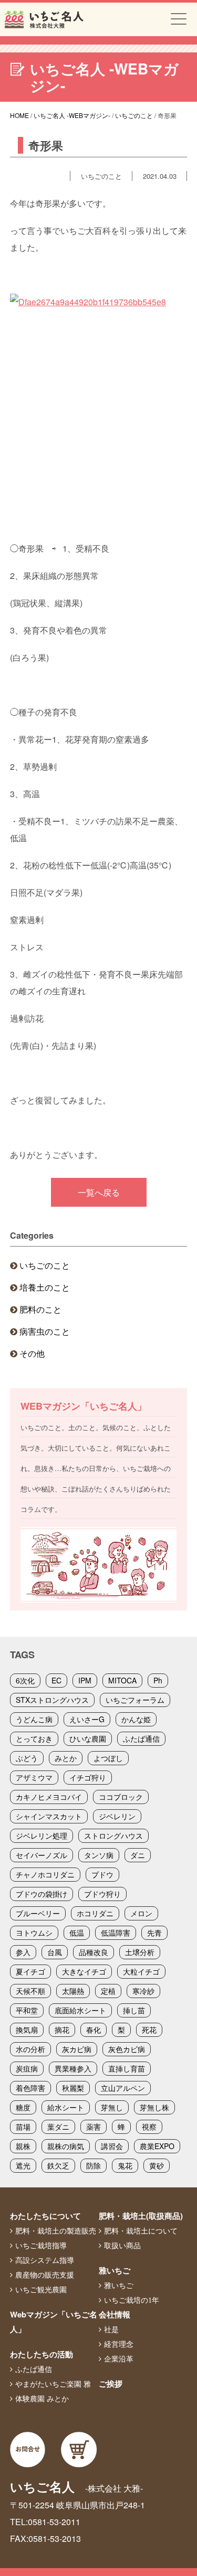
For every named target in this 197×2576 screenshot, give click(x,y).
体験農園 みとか (42, 2399)
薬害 (94, 2127)
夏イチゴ (30, 1971)
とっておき (34, 1738)
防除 (94, 2165)
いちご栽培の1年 (132, 2300)
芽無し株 (154, 2107)
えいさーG (87, 1719)
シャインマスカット (49, 1816)
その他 (32, 1353)
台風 (55, 1952)
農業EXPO (157, 2146)
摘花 (62, 2030)
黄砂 (157, 2165)
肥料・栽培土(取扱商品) (141, 2216)
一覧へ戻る (99, 1192)
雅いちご (115, 2270)
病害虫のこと (45, 1331)
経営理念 (119, 2344)
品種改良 (94, 1952)
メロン (141, 1913)
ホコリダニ (95, 1913)
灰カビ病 (77, 2049)
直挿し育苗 (127, 2068)
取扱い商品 (122, 2246)
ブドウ (102, 1874)
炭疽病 (27, 2068)
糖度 (23, 2107)
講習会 (112, 2146)
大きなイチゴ (84, 1971)
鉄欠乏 (58, 2165)
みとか (66, 1758)
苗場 (23, 2127)
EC (56, 1680)
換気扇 (27, 2030)
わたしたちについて (45, 2216)
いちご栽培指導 (41, 2246)
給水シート (66, 2107)
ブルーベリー (38, 1913)
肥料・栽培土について (141, 2231)
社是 (111, 2330)
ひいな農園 (88, 1738)
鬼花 (125, 2165)
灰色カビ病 (127, 2049)
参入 (23, 1952)
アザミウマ (34, 1777)
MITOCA (122, 1680)
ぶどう (27, 1758)
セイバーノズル (42, 1855)
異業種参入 (73, 2068)
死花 (149, 2030)
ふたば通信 (141, 1738)
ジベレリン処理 (42, 1836)
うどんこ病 (34, 1719)
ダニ (138, 1855)
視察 (149, 2127)
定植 (108, 1991)
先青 (154, 1933)
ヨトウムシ (34, 1933)
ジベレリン (117, 1816)
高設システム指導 (45, 2260)
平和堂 (27, 2010)
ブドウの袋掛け (42, 1894)
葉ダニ (58, 2127)
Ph (158, 1680)
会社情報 (115, 2314)
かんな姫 (136, 1719)
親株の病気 (66, 2146)
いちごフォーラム (135, 1700)
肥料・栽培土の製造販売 (56, 2231)
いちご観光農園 (41, 2290)
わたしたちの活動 (42, 2354)
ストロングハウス (113, 1836)
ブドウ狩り (102, 1894)
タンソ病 (99, 1855)
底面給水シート (80, 2010)
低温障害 (116, 1933)
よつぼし (108, 1758)
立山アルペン (123, 2088)
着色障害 (30, 2088)
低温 (77, 1933)
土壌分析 (140, 1952)
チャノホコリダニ (45, 1874)
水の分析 (30, 2049)
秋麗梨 (73, 2088)
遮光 (23, 2165)
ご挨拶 (111, 2384)
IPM (85, 1680)
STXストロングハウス (52, 1700)
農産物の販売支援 (45, 2275)
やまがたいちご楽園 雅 (53, 2384)
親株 (23, 2146)
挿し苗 (134, 2010)
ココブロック (121, 1797)
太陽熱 (73, 1991)
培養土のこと (45, 1287)
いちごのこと (45, 1265)
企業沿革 (119, 2359)
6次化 (25, 1680)
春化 (94, 2030)
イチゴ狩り (88, 1777)
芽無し (112, 2107)
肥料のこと (40, 1309)
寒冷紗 (143, 1991)
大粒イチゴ (141, 1971)
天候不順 (30, 1991)
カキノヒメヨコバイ (49, 1797)
